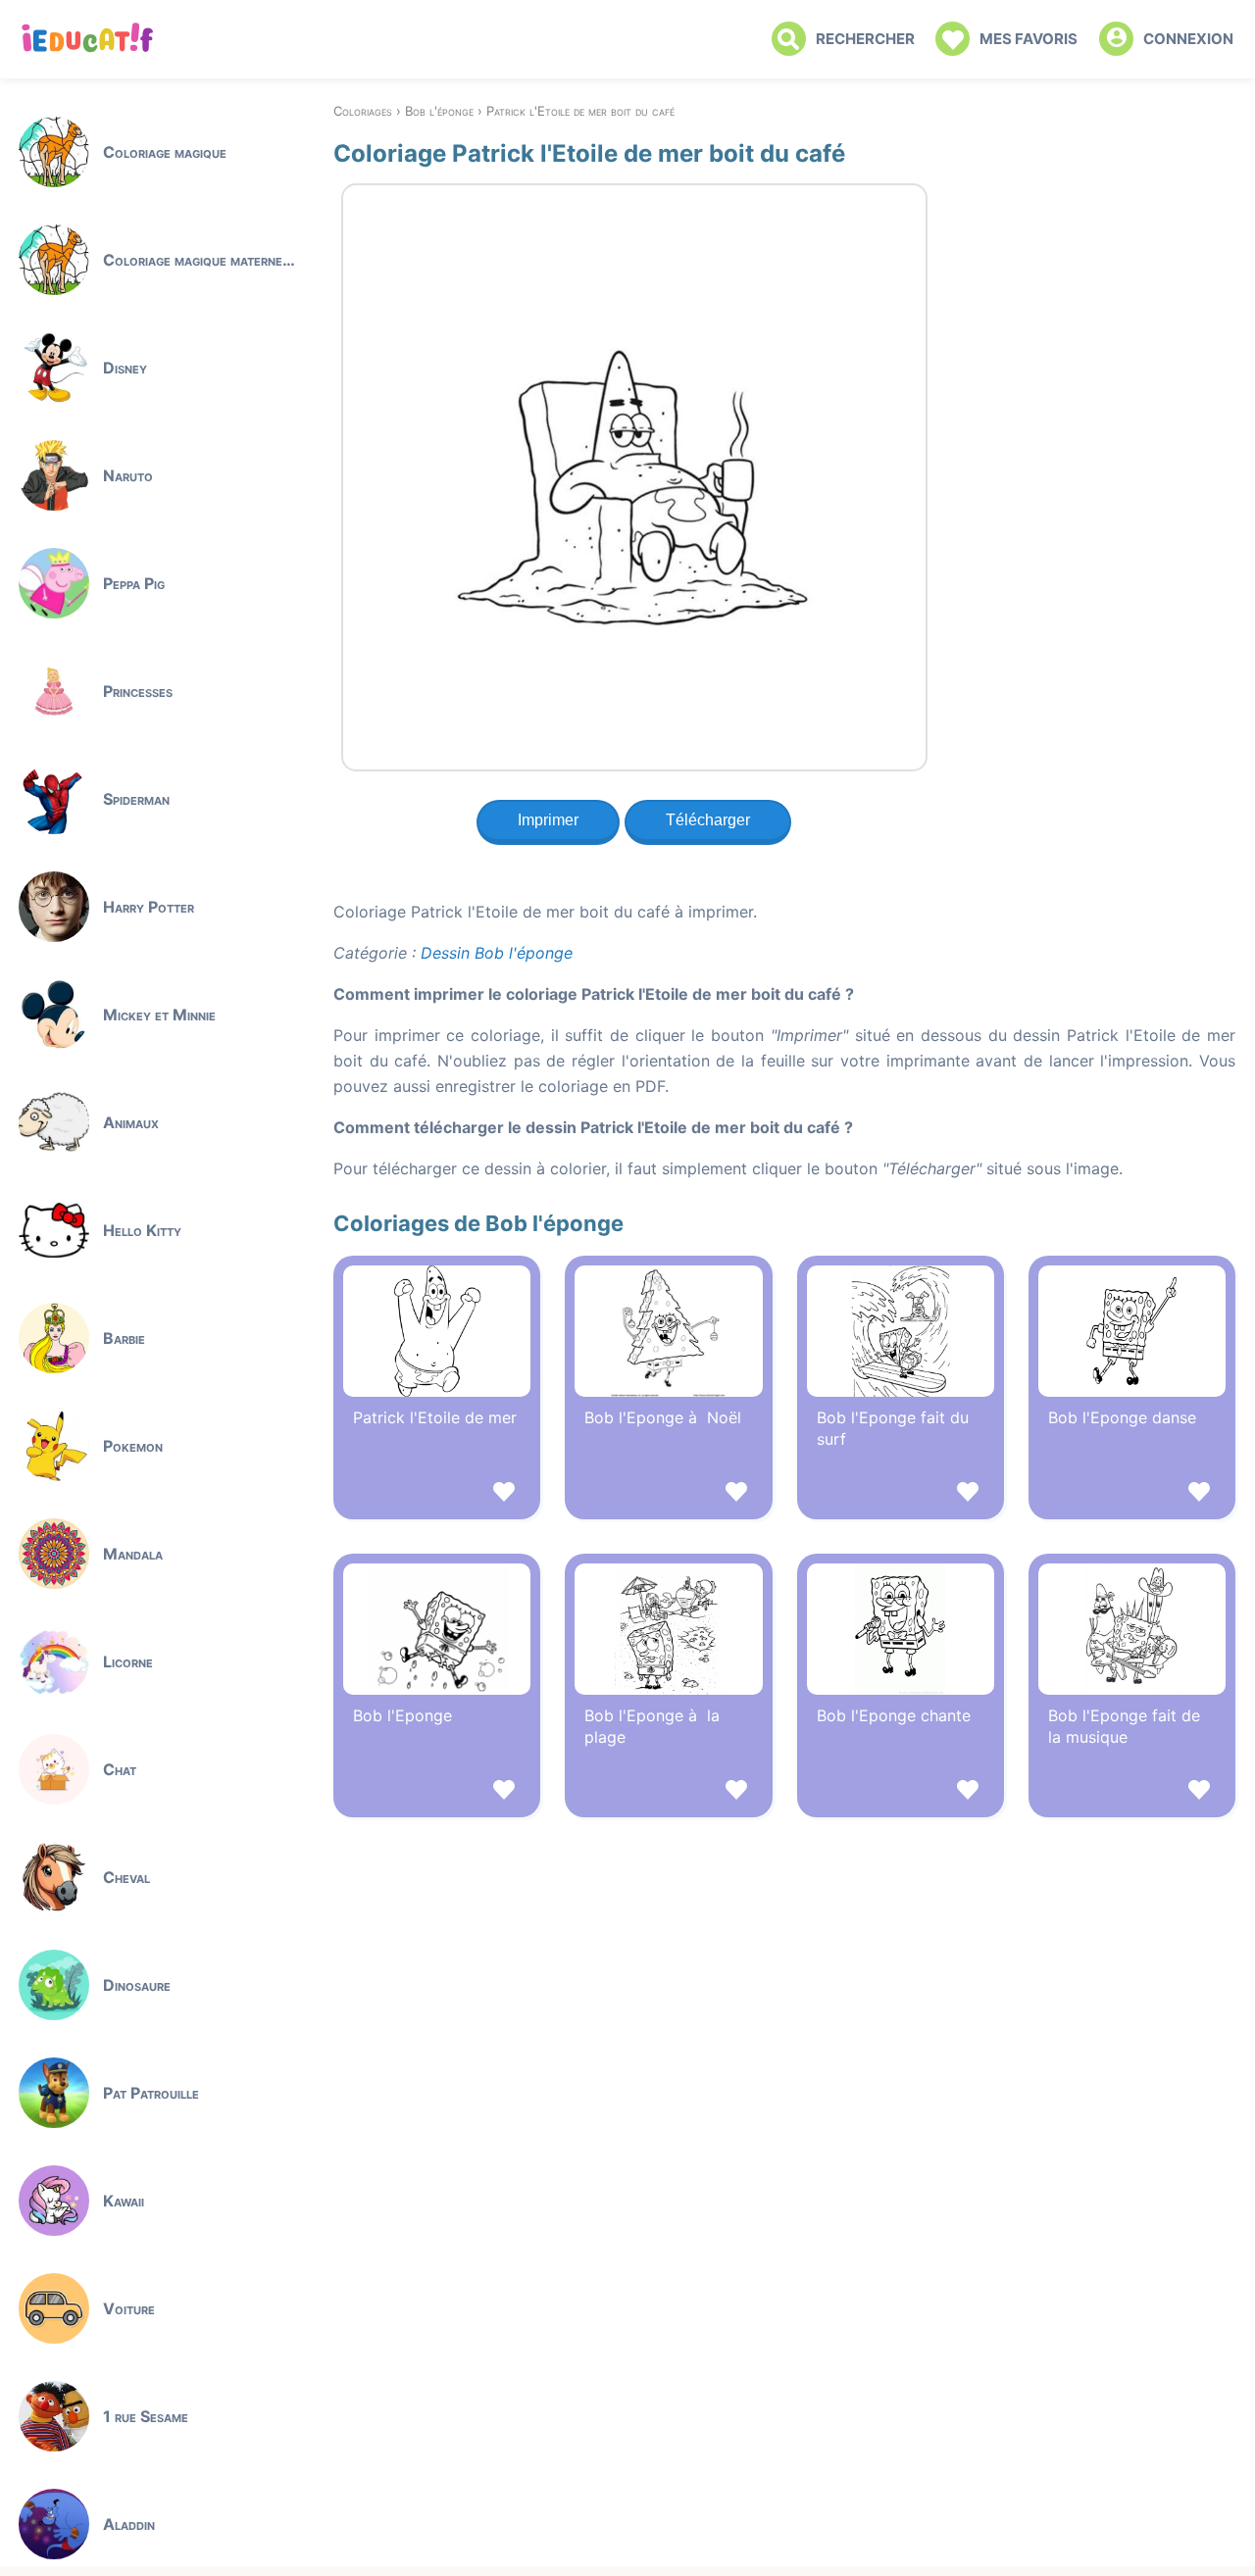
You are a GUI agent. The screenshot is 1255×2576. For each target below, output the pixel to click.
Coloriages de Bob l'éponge (478, 1223)
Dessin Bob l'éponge (497, 953)
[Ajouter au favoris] (437, 1494)
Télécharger (708, 820)
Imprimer (548, 820)
